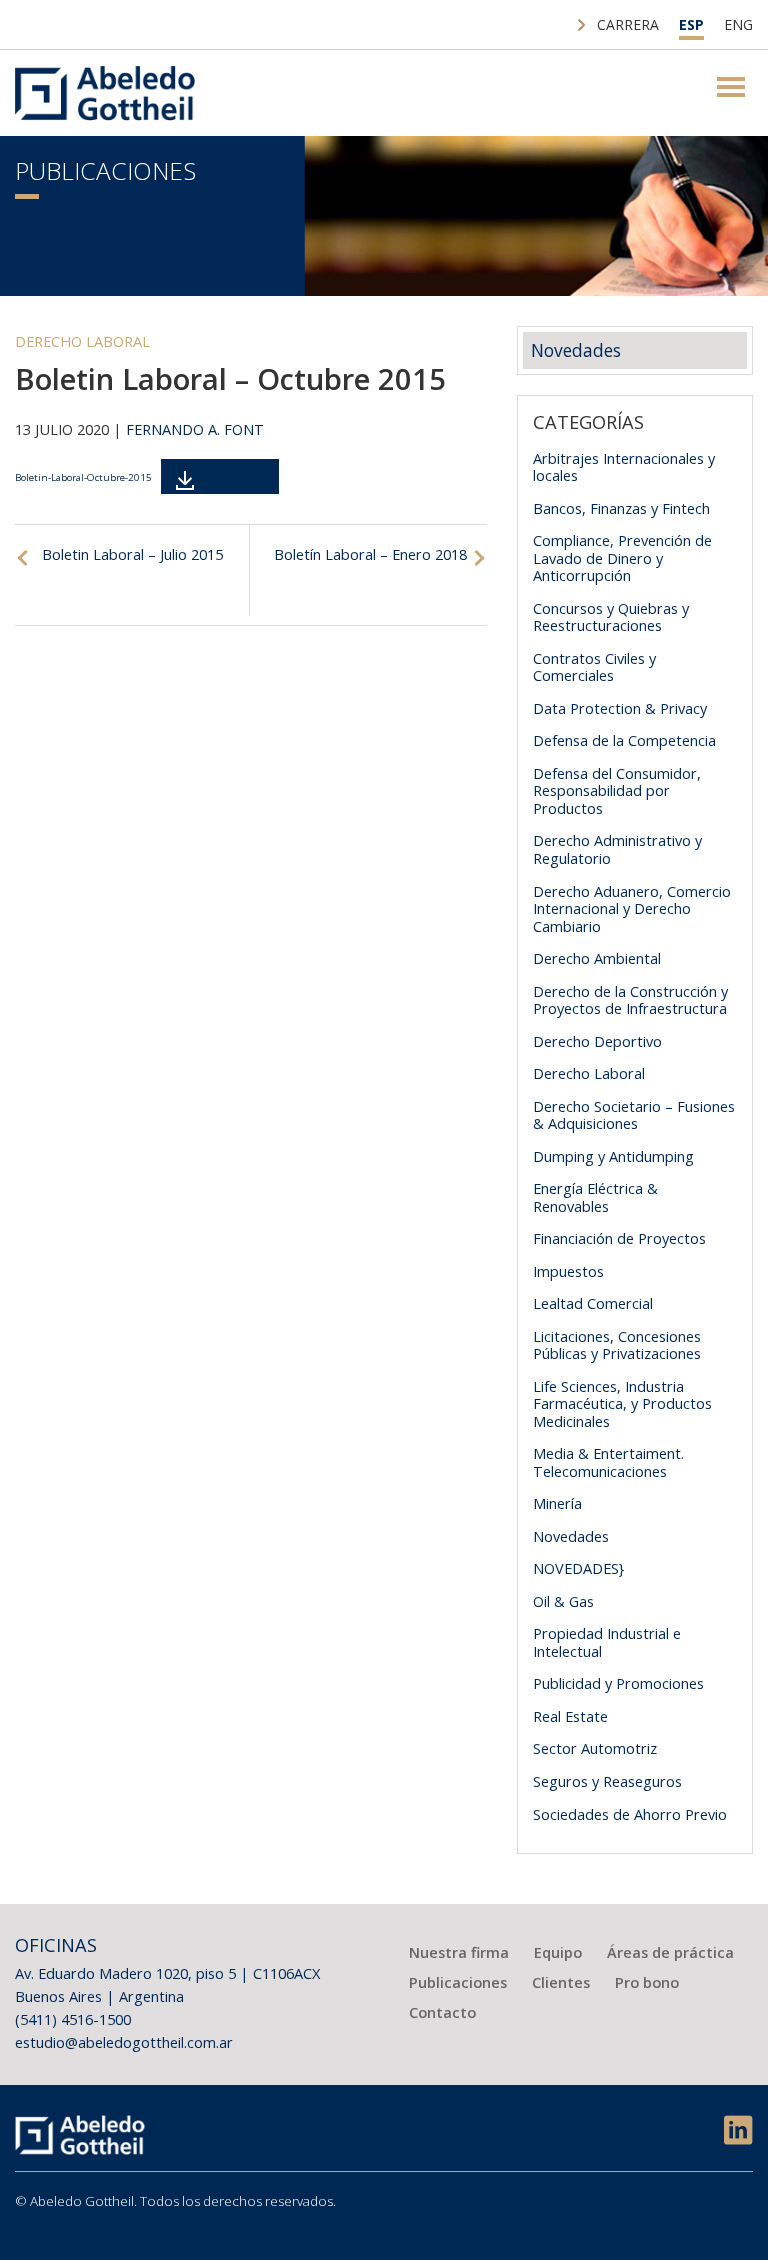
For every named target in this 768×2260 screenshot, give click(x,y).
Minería (557, 1503)
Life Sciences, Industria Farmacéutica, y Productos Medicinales (622, 1403)
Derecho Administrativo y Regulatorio (617, 849)
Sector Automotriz (595, 1748)
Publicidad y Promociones (618, 1683)
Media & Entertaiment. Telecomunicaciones (608, 1462)
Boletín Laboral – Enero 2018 (370, 554)
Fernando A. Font (195, 429)
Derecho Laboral (82, 341)
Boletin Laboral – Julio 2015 (132, 554)
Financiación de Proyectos (619, 1238)
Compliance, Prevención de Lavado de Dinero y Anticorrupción (622, 557)
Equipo (558, 1952)
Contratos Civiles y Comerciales (594, 667)
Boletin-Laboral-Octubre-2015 (83, 477)
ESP (691, 24)
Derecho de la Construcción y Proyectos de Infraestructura (630, 1000)
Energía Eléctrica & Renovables (595, 1197)
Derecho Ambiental (597, 958)
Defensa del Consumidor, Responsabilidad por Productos (617, 790)
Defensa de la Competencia (624, 740)
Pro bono (647, 1982)
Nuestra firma (459, 1952)
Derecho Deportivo (597, 1041)
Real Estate (570, 1716)
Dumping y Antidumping (613, 1156)
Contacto (442, 2012)
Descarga (232, 476)
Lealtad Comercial (593, 1303)
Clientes (561, 1982)
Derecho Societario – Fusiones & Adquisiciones (634, 1115)
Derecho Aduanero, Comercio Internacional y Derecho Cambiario (632, 908)
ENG (738, 24)
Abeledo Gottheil (105, 93)
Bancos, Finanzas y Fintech (621, 508)
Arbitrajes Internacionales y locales (624, 467)
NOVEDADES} (578, 1568)
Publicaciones (105, 170)
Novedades (576, 350)
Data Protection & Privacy (620, 708)
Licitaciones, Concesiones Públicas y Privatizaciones (617, 1345)
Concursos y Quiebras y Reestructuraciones (611, 617)
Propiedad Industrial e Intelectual (607, 1642)
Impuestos (568, 1271)
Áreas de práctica (670, 1952)
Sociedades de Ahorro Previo (630, 1814)
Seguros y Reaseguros (607, 1781)
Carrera (628, 24)
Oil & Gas (563, 1601)
